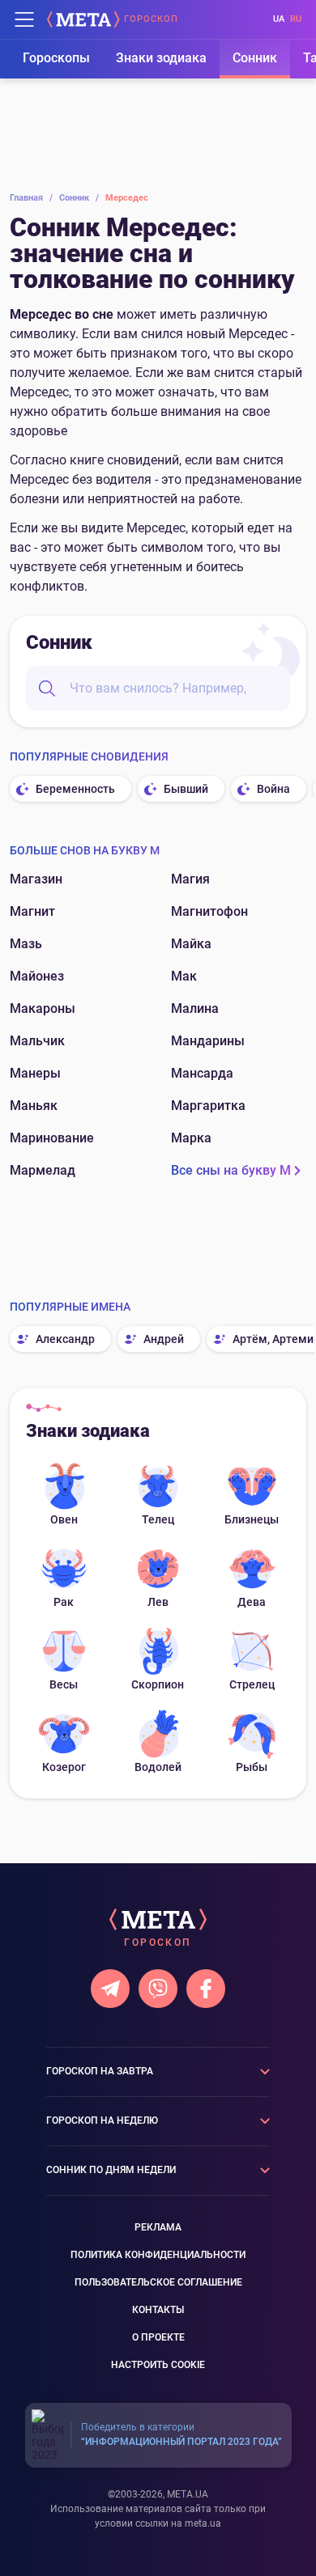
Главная (31, 198)
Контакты (158, 2310)
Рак (64, 1602)
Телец (158, 1519)
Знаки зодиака (161, 58)
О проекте (158, 2337)
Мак (184, 976)
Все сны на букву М (231, 1170)
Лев (158, 1602)
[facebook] (206, 1989)
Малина (195, 1008)
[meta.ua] (83, 19)
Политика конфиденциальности (158, 2255)
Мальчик (37, 1041)
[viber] (158, 1989)
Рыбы (252, 1767)
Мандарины (208, 1041)
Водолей (158, 1767)
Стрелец (252, 1684)
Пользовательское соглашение (158, 2282)
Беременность (75, 789)
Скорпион (158, 1684)
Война (273, 789)
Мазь (26, 944)
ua (279, 19)
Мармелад (43, 1170)
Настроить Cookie (158, 2365)
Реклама (158, 2227)
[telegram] (110, 1989)
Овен (64, 1519)
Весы (64, 1684)
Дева (252, 1602)
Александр (65, 1339)
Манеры (35, 1073)
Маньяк (34, 1106)
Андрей (164, 1339)
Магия (190, 879)
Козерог (64, 1767)
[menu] (24, 19)
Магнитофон (209, 911)
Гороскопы (56, 58)
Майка (191, 944)
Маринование (52, 1138)
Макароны (43, 1008)
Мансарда (202, 1073)
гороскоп (151, 19)
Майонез (37, 976)
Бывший (186, 789)
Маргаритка (208, 1106)
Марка (191, 1138)
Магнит (32, 911)
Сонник (255, 58)
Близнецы (252, 1519)
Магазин (36, 879)
